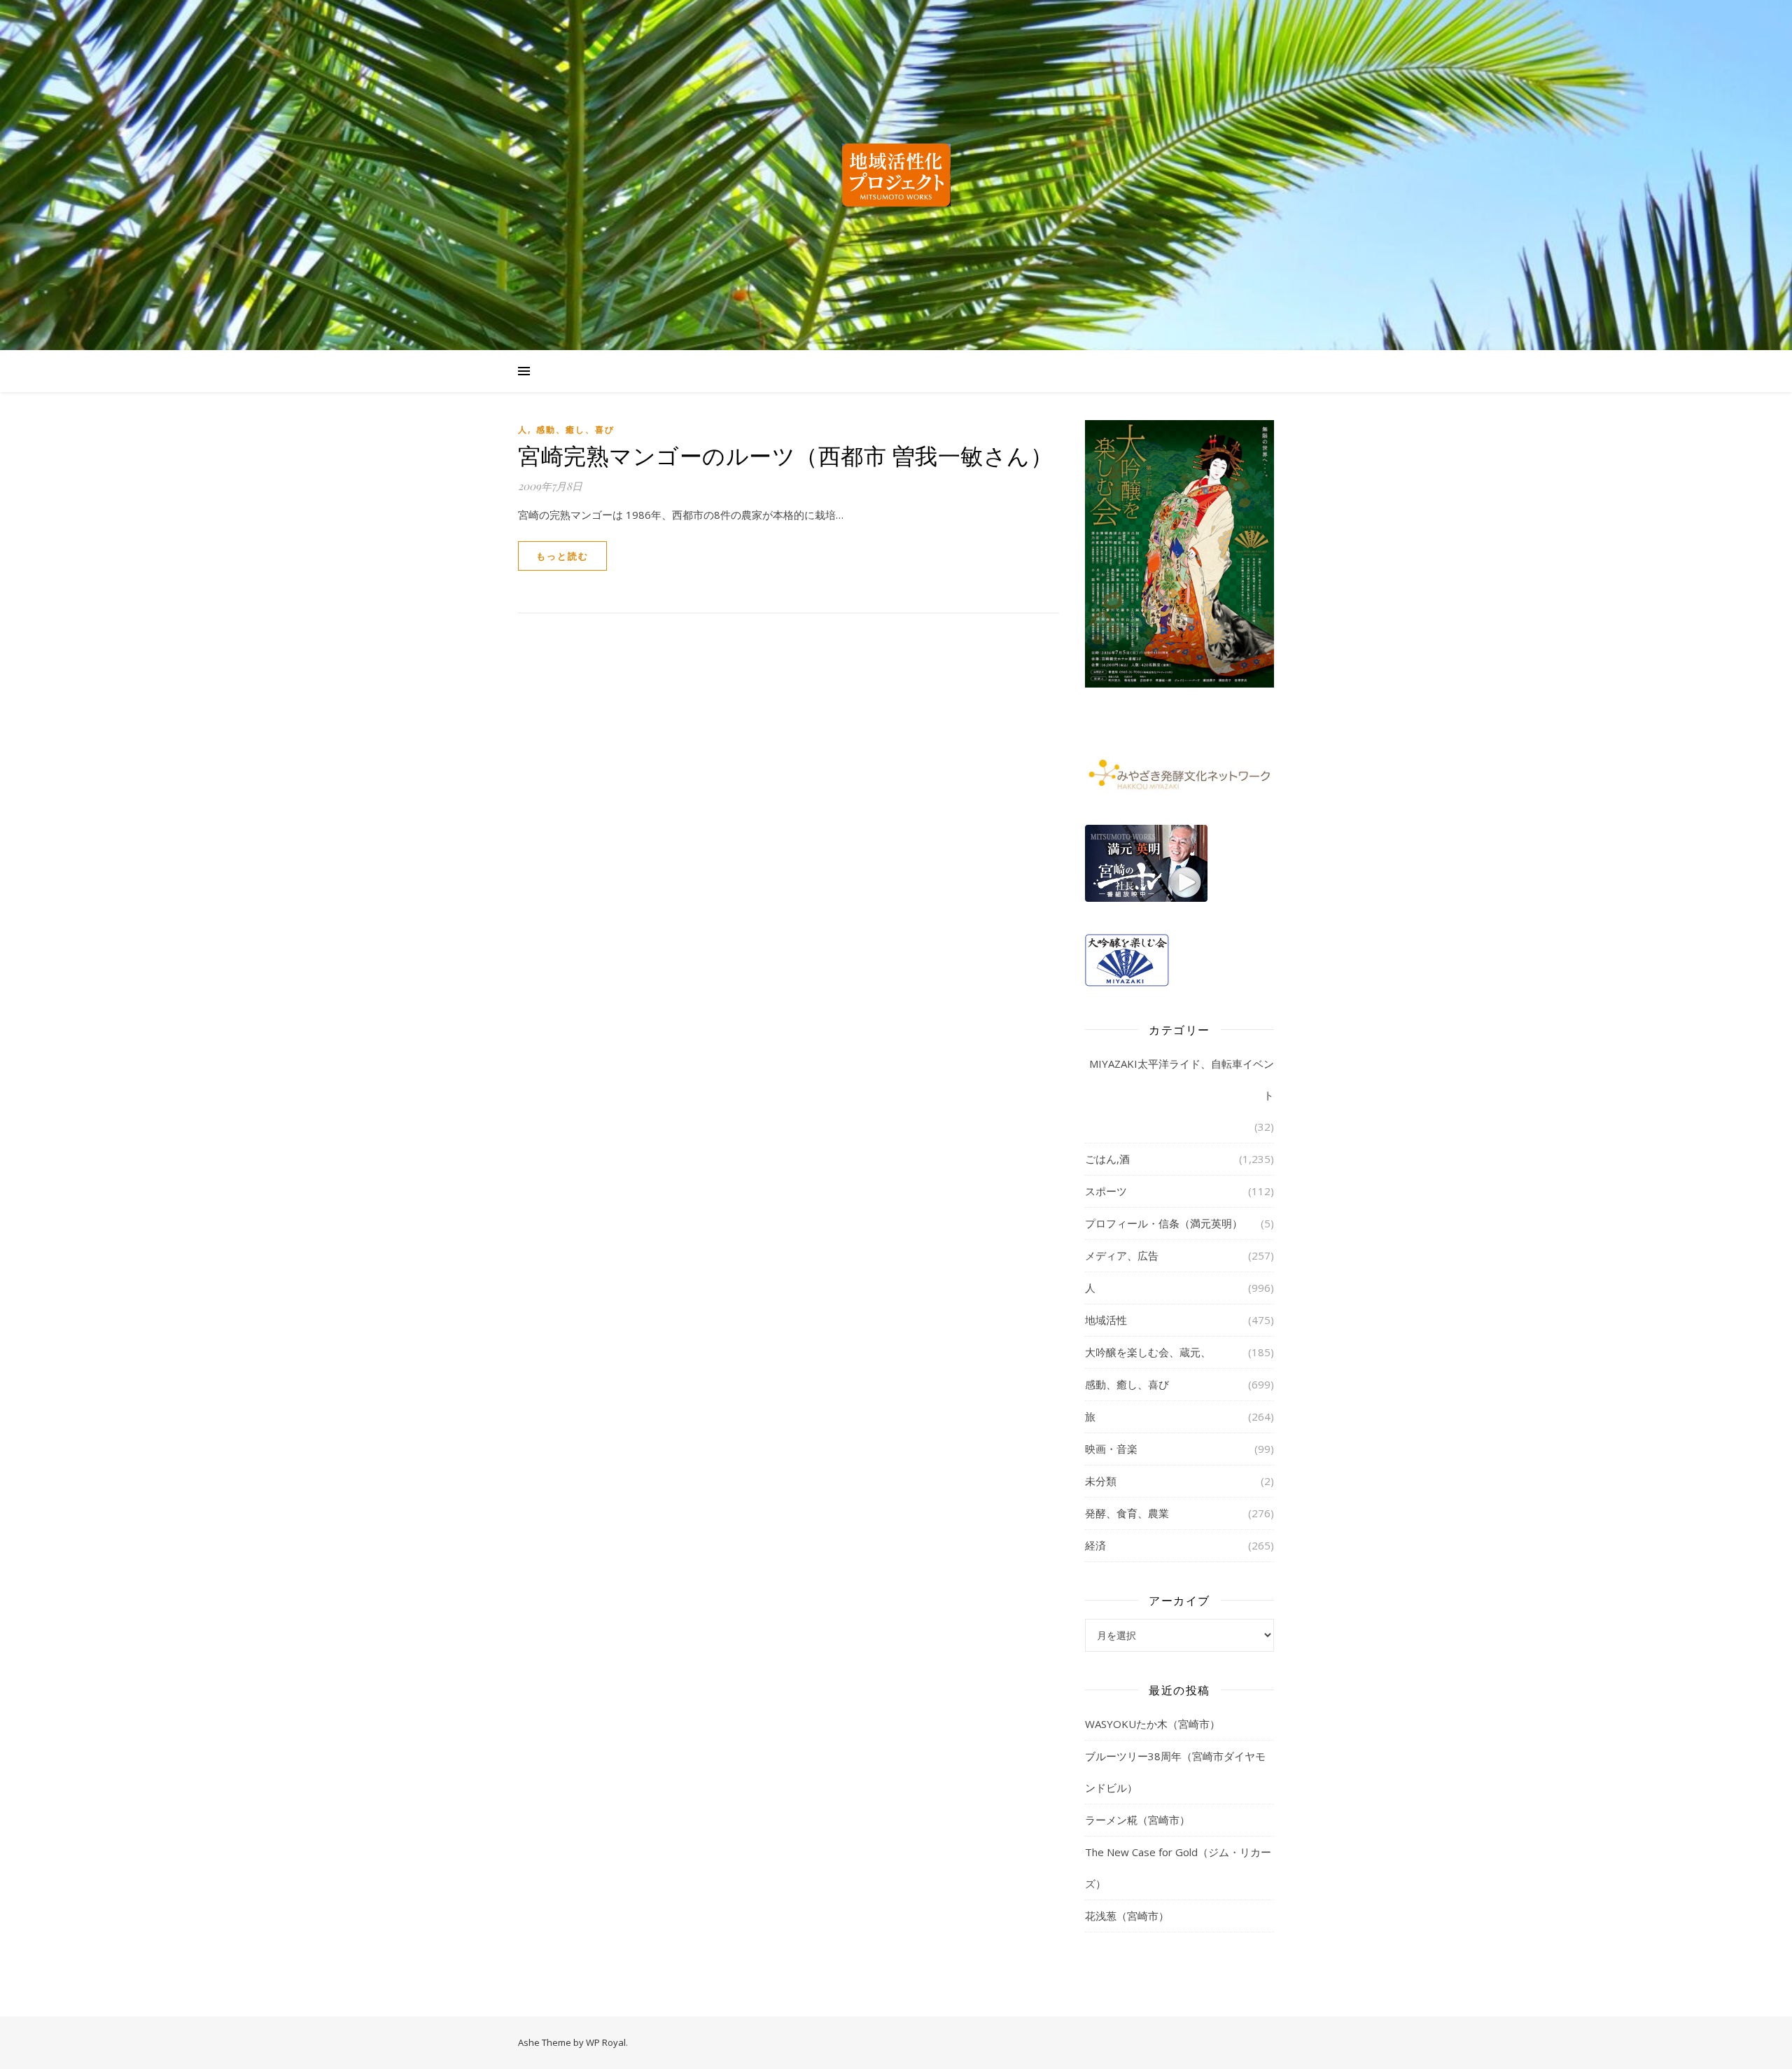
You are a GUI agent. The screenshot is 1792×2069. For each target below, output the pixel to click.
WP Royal (606, 2042)
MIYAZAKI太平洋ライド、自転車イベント (1182, 1079)
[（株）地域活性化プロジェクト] (896, 175)
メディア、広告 (1122, 1255)
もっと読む (562, 556)
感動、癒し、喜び (575, 430)
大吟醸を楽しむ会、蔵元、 (1148, 1352)
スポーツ (1106, 1191)
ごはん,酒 (1107, 1159)
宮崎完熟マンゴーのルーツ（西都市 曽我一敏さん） (785, 455)
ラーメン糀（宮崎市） (1137, 1820)
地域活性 (1106, 1320)
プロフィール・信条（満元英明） (1164, 1223)
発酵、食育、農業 (1127, 1513)
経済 (1095, 1545)
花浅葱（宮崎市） (1127, 1916)
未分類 (1101, 1481)
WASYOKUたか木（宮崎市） (1153, 1724)
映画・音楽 (1111, 1449)
